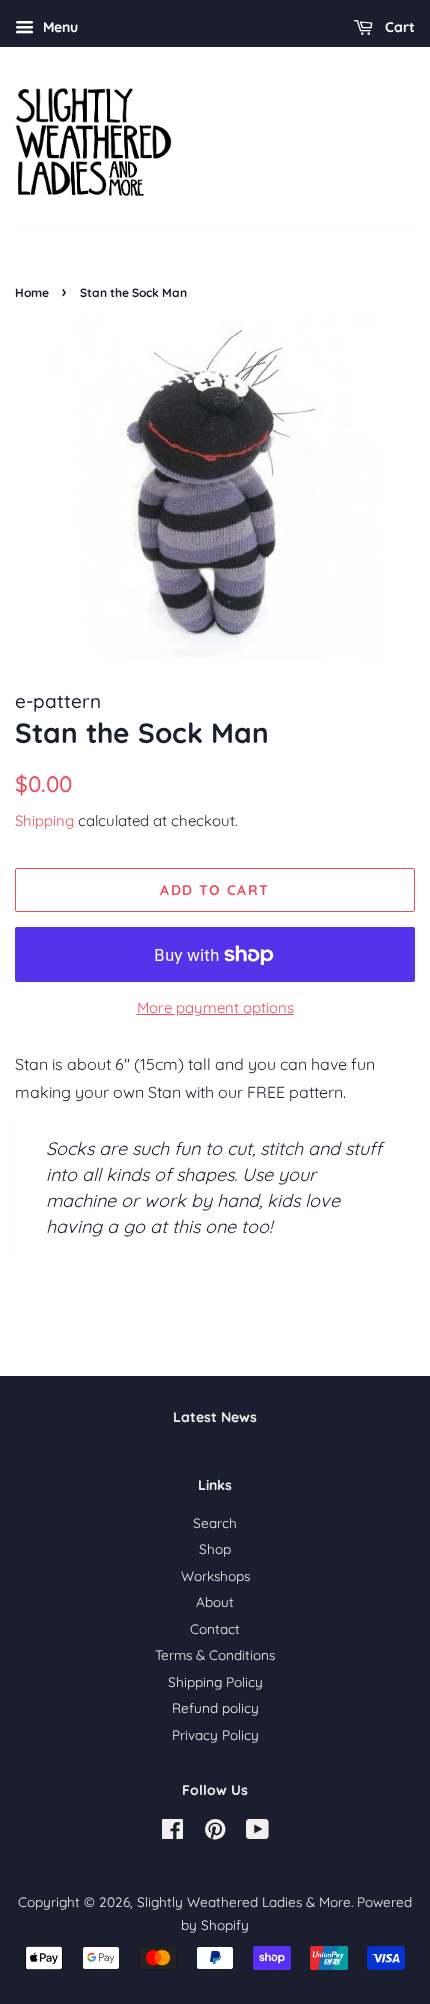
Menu (58, 27)
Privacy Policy (215, 1734)
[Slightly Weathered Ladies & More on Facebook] (172, 1832)
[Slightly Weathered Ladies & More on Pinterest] (215, 1832)
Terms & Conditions (215, 1654)
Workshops (215, 1575)
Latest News (215, 1417)
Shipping (44, 820)
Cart (398, 27)
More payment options (215, 1007)
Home (32, 292)
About (215, 1601)
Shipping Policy (215, 1681)
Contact (215, 1628)
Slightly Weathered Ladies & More (244, 1901)
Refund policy (215, 1707)
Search (215, 1522)
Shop (215, 1548)
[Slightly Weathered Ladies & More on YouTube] (257, 1832)
